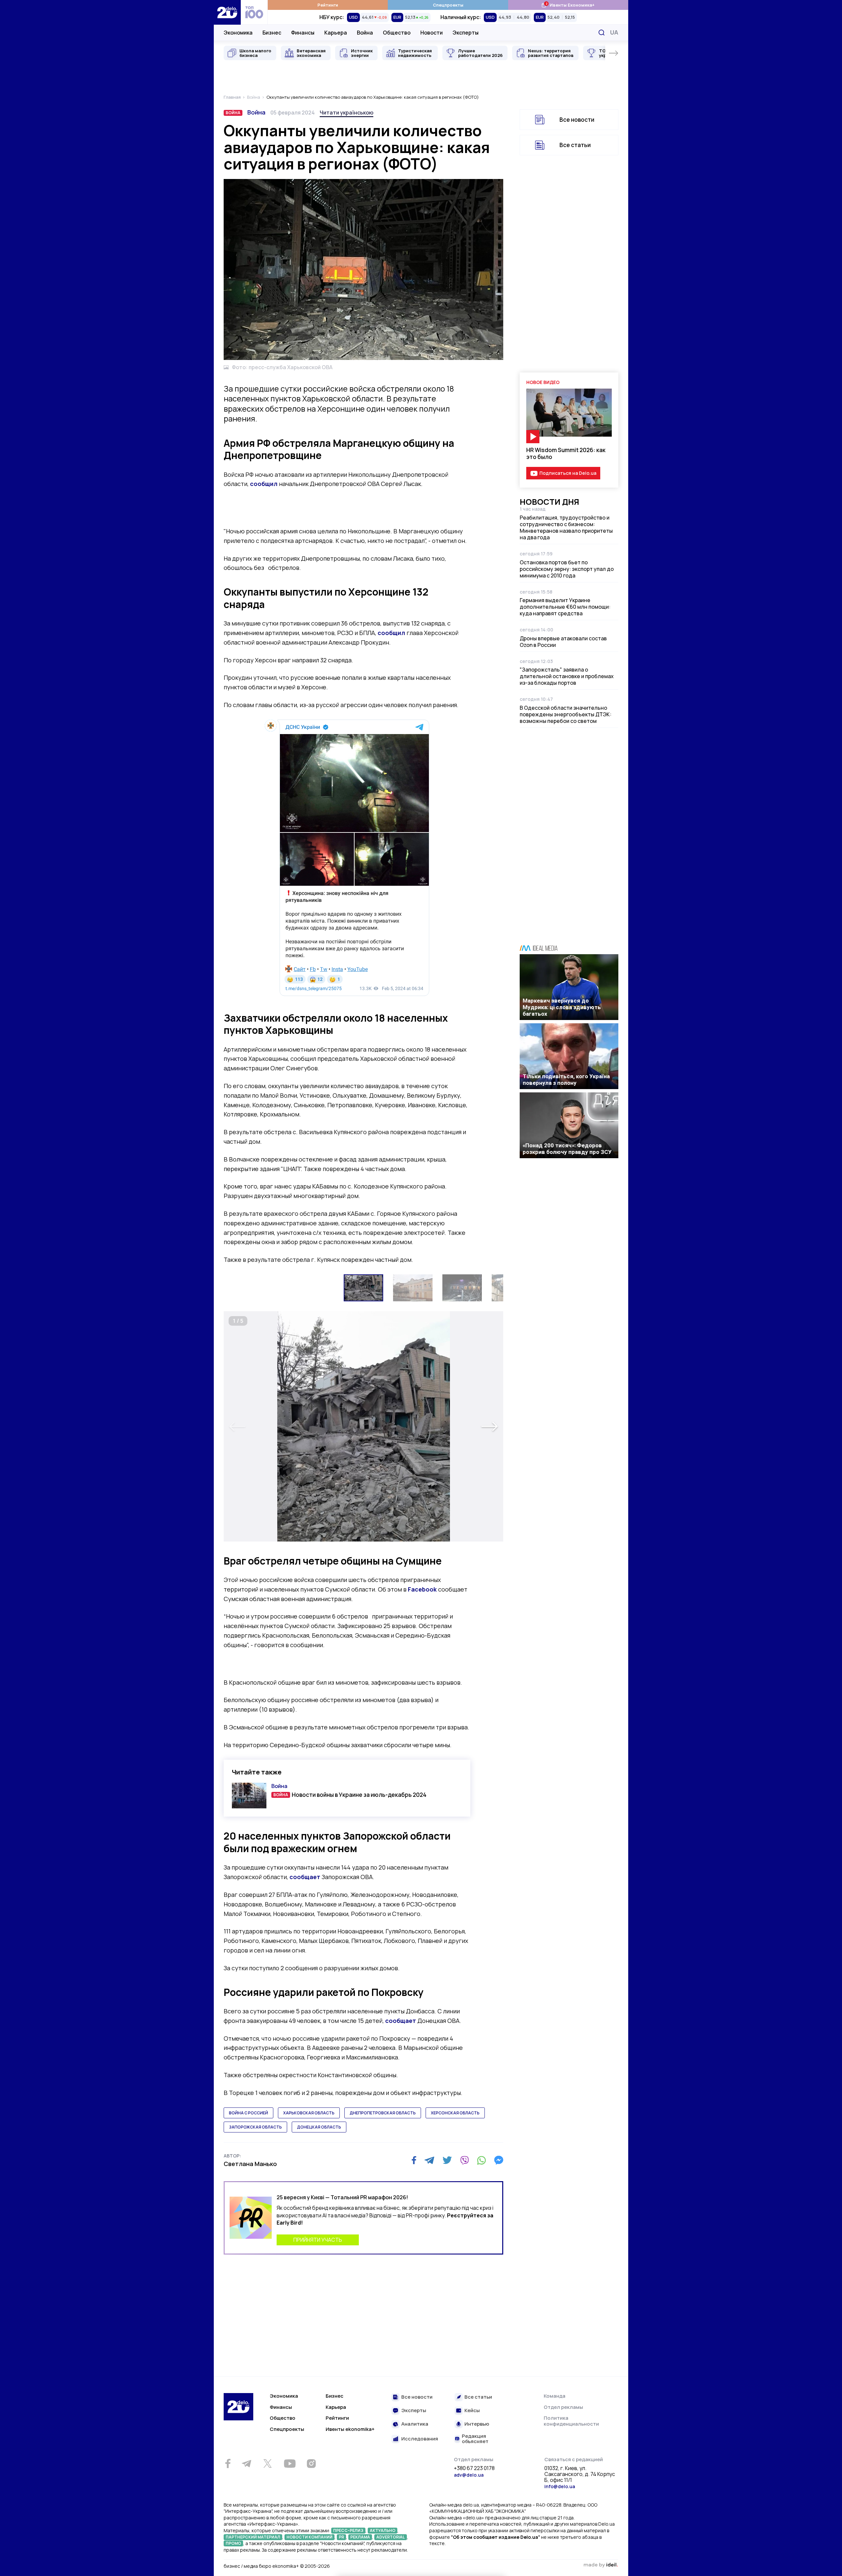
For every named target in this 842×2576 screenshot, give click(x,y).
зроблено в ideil (601, 2565)
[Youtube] (290, 2463)
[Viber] (464, 2160)
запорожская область (255, 2127)
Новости (432, 33)
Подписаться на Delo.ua (568, 473)
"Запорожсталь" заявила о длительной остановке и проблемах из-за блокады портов (567, 676)
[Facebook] (414, 2160)
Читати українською (347, 113)
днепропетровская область (383, 2113)
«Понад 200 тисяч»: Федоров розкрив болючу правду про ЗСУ (567, 1149)
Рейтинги (328, 5)
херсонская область (455, 2113)
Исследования (420, 2439)
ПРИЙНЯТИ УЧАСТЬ (318, 2240)
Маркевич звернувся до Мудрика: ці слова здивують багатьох (562, 1007)
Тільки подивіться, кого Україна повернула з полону (566, 1080)
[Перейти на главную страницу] (227, 12)
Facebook (422, 1589)
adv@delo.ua (469, 2475)
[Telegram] (429, 2160)
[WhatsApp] (482, 2160)
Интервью (477, 2424)
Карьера (336, 33)
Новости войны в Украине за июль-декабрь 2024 (359, 1795)
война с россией (248, 2113)
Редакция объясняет (475, 2439)
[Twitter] (447, 2160)
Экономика (238, 33)
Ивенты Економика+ (568, 5)
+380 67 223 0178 (474, 2468)
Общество (397, 33)
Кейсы (472, 2411)
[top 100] (254, 12)
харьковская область (309, 2113)
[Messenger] (499, 2160)
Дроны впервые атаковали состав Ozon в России (563, 642)
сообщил (264, 484)
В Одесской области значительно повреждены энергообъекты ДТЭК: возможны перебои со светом (566, 714)
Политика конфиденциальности (571, 2421)
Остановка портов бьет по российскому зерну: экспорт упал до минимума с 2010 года (567, 569)
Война (365, 33)
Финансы (303, 33)
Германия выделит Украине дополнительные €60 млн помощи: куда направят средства (565, 607)
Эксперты (466, 33)
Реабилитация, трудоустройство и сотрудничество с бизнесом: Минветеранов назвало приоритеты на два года (566, 527)
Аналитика (415, 2424)
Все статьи (575, 145)
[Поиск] (602, 33)
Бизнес (272, 33)
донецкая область (319, 2127)
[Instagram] (311, 2463)
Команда (555, 2396)
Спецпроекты (448, 5)
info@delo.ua (560, 2486)
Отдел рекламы (563, 2407)
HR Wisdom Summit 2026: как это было (566, 453)
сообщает (305, 1877)
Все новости (577, 120)
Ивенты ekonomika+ (350, 2429)
